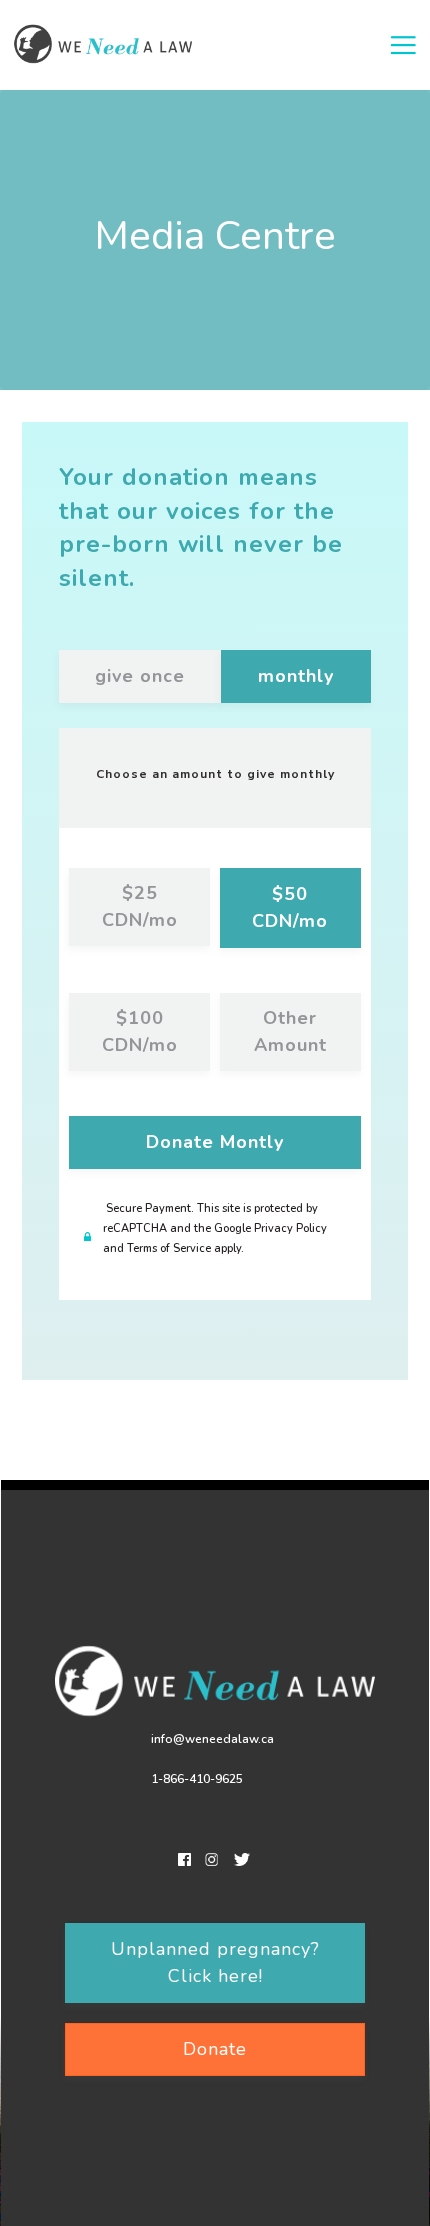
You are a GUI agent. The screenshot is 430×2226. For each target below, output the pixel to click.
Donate (215, 1142)
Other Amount (290, 1031)
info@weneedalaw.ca (212, 1739)
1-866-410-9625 (197, 1779)
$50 (290, 907)
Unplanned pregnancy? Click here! (215, 1962)
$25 (140, 906)
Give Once (140, 676)
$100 (140, 1031)
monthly (296, 676)
